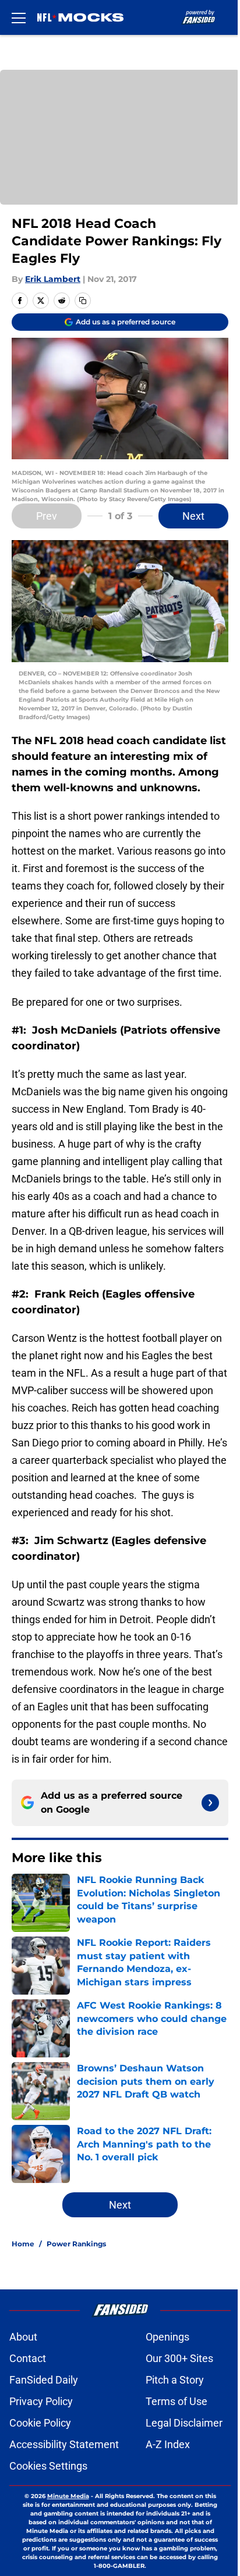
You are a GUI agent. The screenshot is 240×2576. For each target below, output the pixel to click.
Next (193, 516)
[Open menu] (19, 17)
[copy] (83, 301)
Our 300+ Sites (179, 2358)
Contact (28, 2358)
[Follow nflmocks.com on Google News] (210, 1803)
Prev (47, 516)
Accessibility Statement (64, 2444)
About (23, 2337)
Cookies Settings (48, 2466)
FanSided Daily (44, 2380)
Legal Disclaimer (184, 2423)
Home (23, 2244)
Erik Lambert (53, 279)
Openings (167, 2337)
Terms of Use (177, 2401)
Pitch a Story (175, 2380)
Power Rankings (76, 2244)
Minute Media (68, 2496)
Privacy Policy (41, 2401)
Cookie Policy (40, 2423)
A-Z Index (168, 2444)
